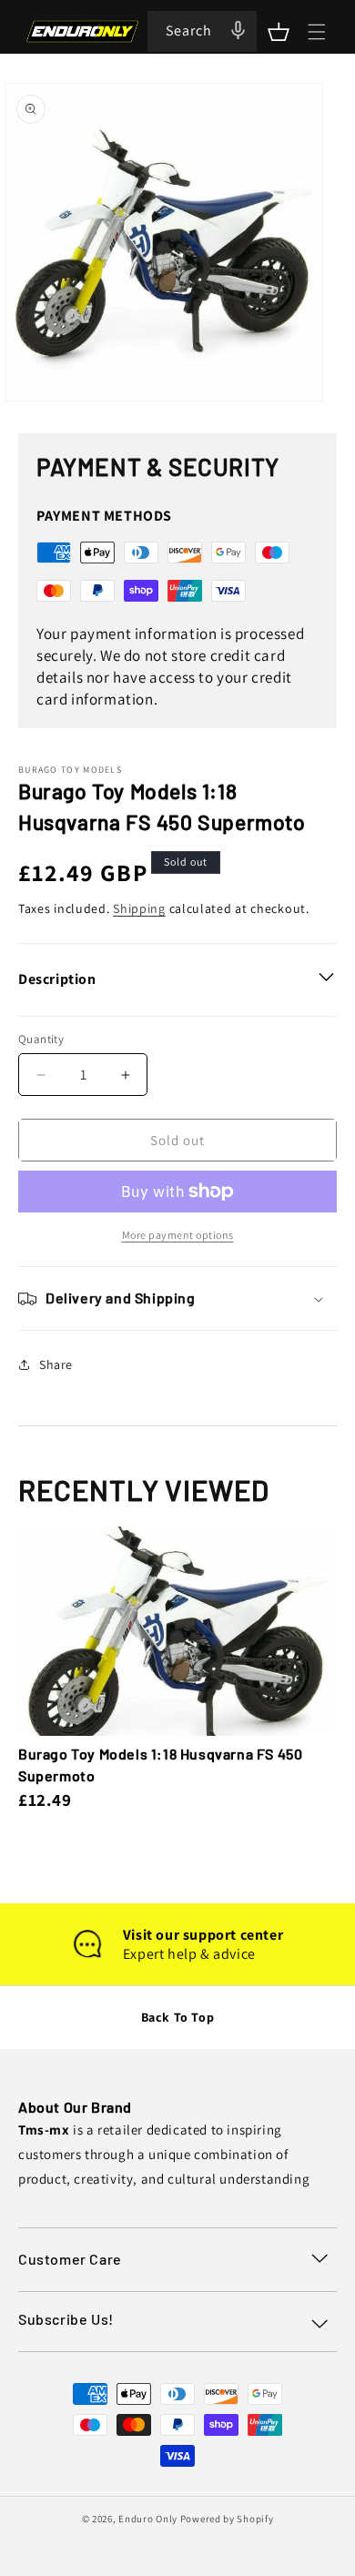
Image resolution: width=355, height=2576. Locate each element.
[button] (279, 32)
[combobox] (202, 31)
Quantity (41, 1039)
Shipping (139, 908)
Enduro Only (148, 2519)
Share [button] (56, 1364)
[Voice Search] (238, 30)
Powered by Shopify (227, 2519)
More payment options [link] (178, 1235)
